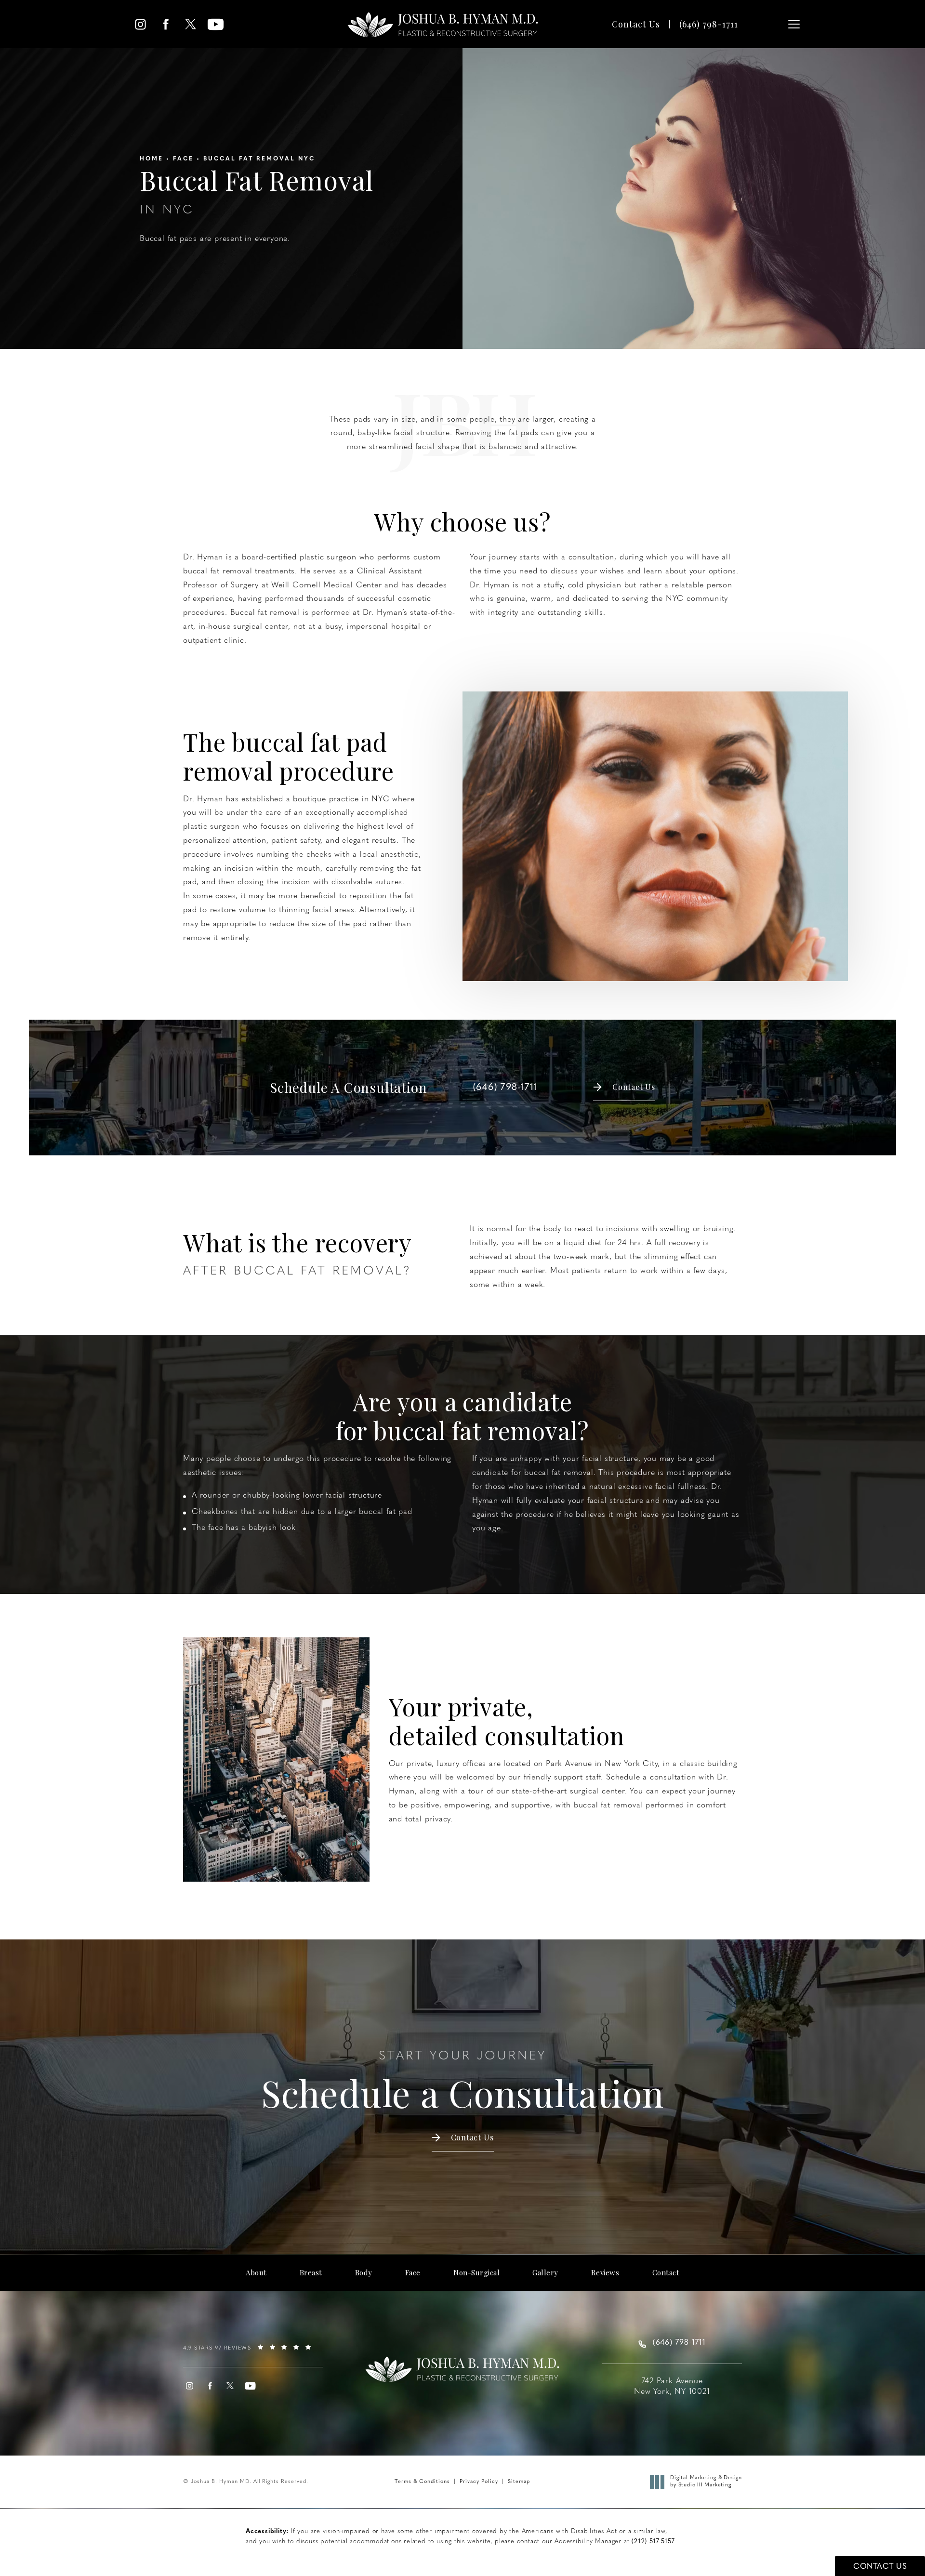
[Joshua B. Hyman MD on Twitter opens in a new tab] (191, 24)
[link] (709, 24)
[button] (794, 24)
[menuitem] (140, 24)
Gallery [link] (545, 2273)
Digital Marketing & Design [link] (706, 2481)
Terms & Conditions (422, 2482)
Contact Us (636, 24)
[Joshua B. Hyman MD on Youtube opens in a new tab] (216, 24)
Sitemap (519, 2482)
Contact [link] (666, 2273)
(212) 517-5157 (653, 2542)
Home (152, 159)
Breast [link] (311, 2273)
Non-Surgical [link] (476, 2273)
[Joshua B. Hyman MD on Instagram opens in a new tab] (140, 24)
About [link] (256, 2273)
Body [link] (364, 2273)
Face (183, 159)
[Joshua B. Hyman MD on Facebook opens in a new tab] (165, 24)
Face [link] (413, 2273)
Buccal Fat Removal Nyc (259, 159)
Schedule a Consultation (462, 2082)
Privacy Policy (479, 2482)
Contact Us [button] (880, 2567)
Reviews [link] (605, 2273)
